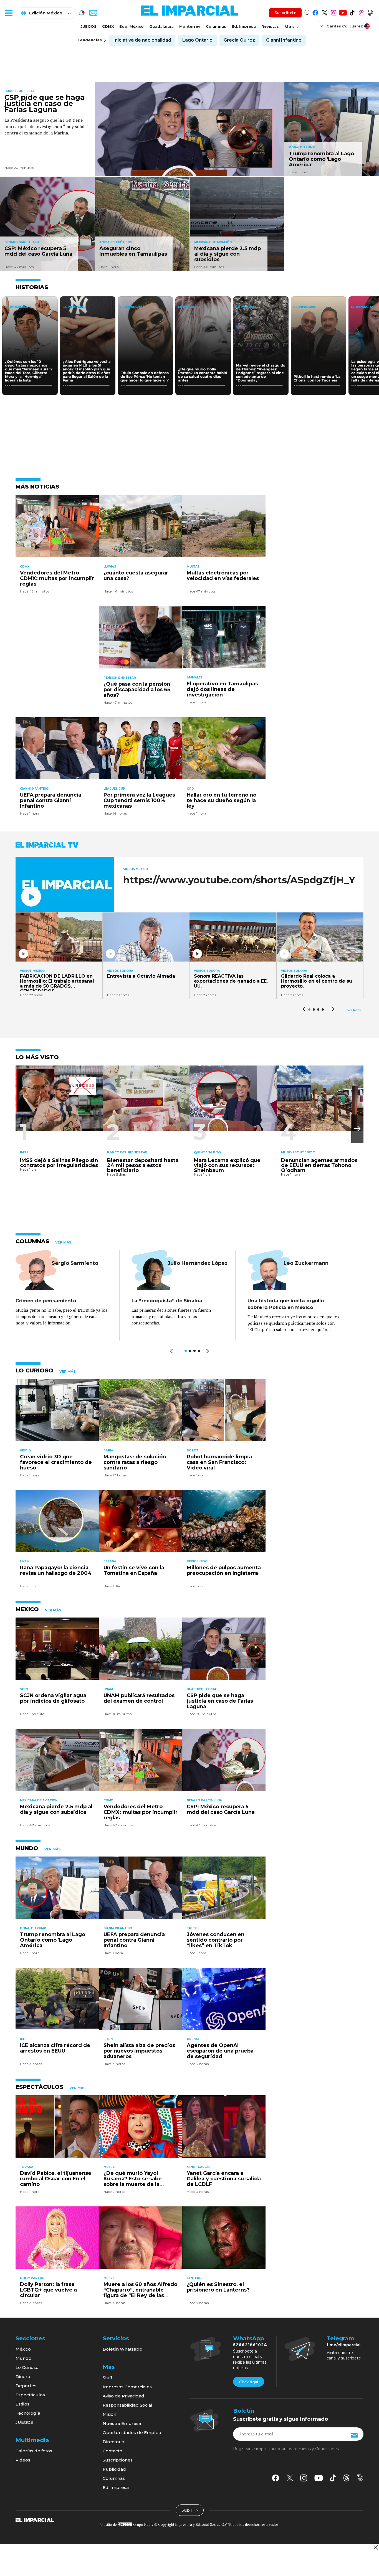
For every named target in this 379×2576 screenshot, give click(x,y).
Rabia (108, 1450)
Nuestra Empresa (122, 2423)
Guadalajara (161, 26)
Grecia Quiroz (239, 40)
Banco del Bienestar (127, 1152)
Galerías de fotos (34, 2451)
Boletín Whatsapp (122, 2349)
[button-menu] (8, 13)
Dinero (23, 2377)
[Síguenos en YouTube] (343, 12)
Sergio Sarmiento (75, 1263)
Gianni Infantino (284, 40)
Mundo (23, 2358)
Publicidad (114, 2469)
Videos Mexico (136, 869)
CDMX (108, 26)
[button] (357, 1129)
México (23, 2349)
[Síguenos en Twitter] (324, 12)
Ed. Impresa (244, 26)
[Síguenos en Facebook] (315, 12)
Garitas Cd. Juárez (345, 26)
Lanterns (195, 2278)
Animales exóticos (116, 242)
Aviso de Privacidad (123, 2396)
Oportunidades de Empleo (132, 2433)
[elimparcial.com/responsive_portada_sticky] (376, 2547)
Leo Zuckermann (306, 1263)
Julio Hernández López (198, 1263)
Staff (107, 2378)
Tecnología (28, 2413)
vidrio (25, 1450)
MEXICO (27, 1609)
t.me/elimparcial (343, 2345)
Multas (193, 567)
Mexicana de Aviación (213, 242)
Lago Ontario (197, 40)
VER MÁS (63, 1242)
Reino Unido (197, 1561)
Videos (23, 2460)
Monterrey (190, 26)
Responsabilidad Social (127, 2405)
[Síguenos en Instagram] (334, 12)
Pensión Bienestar (120, 678)
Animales (195, 677)
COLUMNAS (32, 1241)
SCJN (24, 1689)
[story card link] (190, 129)
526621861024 (250, 2345)
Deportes (26, 2386)
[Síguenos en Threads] (361, 12)
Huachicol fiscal (19, 91)
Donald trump (302, 147)
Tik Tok (193, 1928)
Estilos (22, 2404)
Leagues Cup (114, 789)
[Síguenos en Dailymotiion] (360, 2478)
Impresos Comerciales (127, 2387)
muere (109, 2167)
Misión (109, 2414)
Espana (110, 1561)
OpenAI (193, 2039)
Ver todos (354, 1010)
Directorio (113, 2442)
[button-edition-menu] (322, 26)
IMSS (24, 1152)
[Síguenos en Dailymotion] (370, 12)
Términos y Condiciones (316, 2449)
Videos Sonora (120, 971)
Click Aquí (249, 2382)
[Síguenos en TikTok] (352, 12)
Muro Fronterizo (298, 1152)
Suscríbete (285, 13)
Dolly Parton (32, 2278)
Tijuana (27, 2167)
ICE (22, 2039)
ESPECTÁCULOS (39, 2087)
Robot (193, 1450)
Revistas (270, 26)
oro (190, 789)
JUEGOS (89, 26)
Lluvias (110, 567)
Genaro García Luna (22, 242)
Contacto (113, 2451)
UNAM (25, 1561)
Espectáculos (30, 2395)
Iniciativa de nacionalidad (142, 40)
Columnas (216, 26)
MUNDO (27, 1848)
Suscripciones (118, 2460)
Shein (108, 2039)
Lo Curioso (27, 2367)
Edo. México (132, 26)
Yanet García (198, 2167)
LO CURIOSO (34, 1370)
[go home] (35, 2520)
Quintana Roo (207, 1152)
